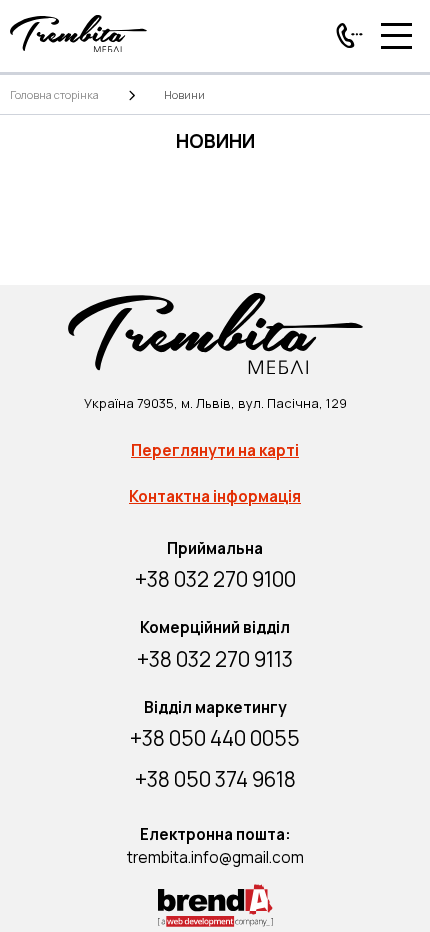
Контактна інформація (215, 496)
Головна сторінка (54, 94)
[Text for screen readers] (78, 47)
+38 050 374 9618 (215, 779)
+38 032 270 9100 (215, 579)
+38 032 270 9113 (215, 659)
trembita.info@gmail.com (215, 857)
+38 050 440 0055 (215, 738)
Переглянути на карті (215, 450)
